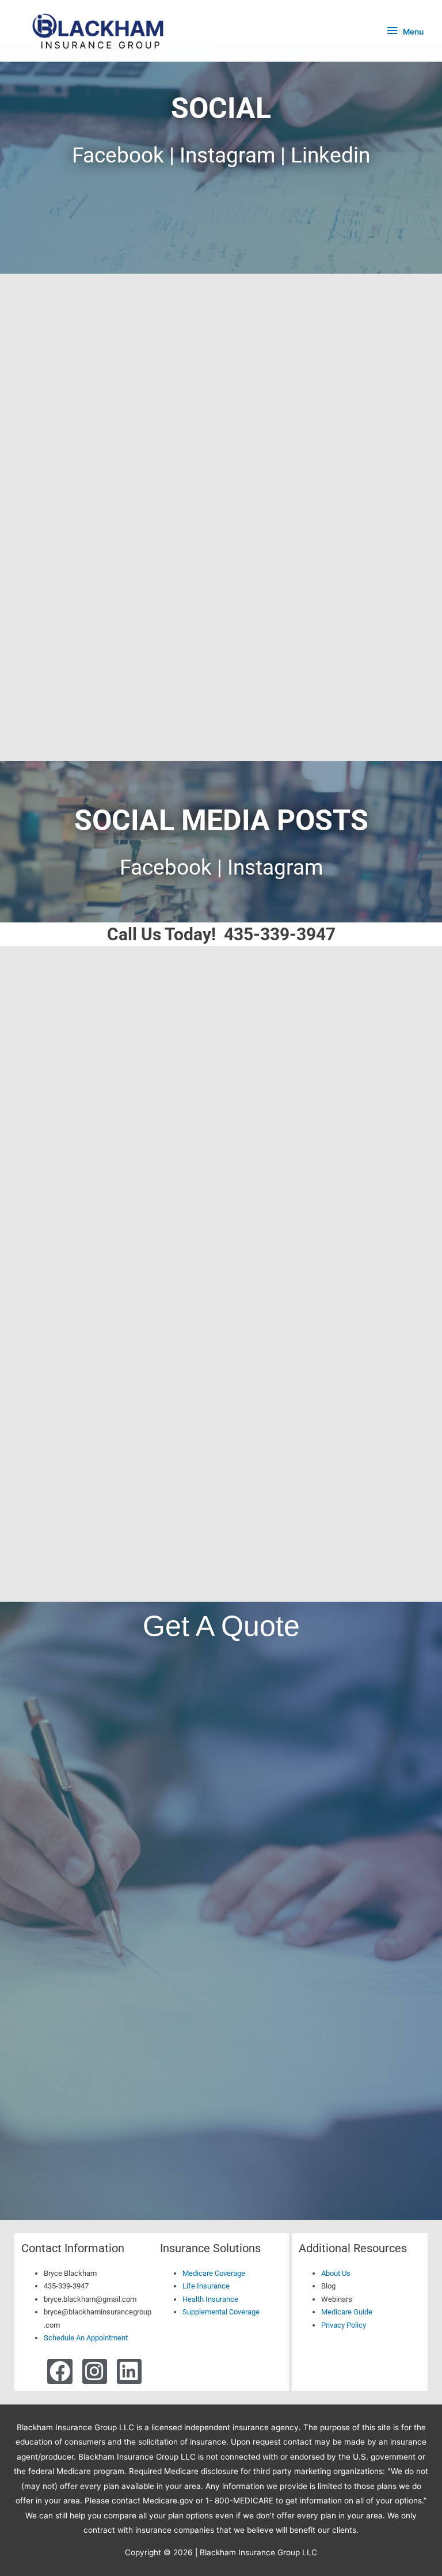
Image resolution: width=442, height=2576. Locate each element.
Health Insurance (210, 2299)
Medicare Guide (347, 2312)
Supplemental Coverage (221, 2312)
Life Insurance (206, 2286)
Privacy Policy (344, 2325)
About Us (336, 2273)
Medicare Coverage (214, 2273)
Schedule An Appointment (86, 2338)
